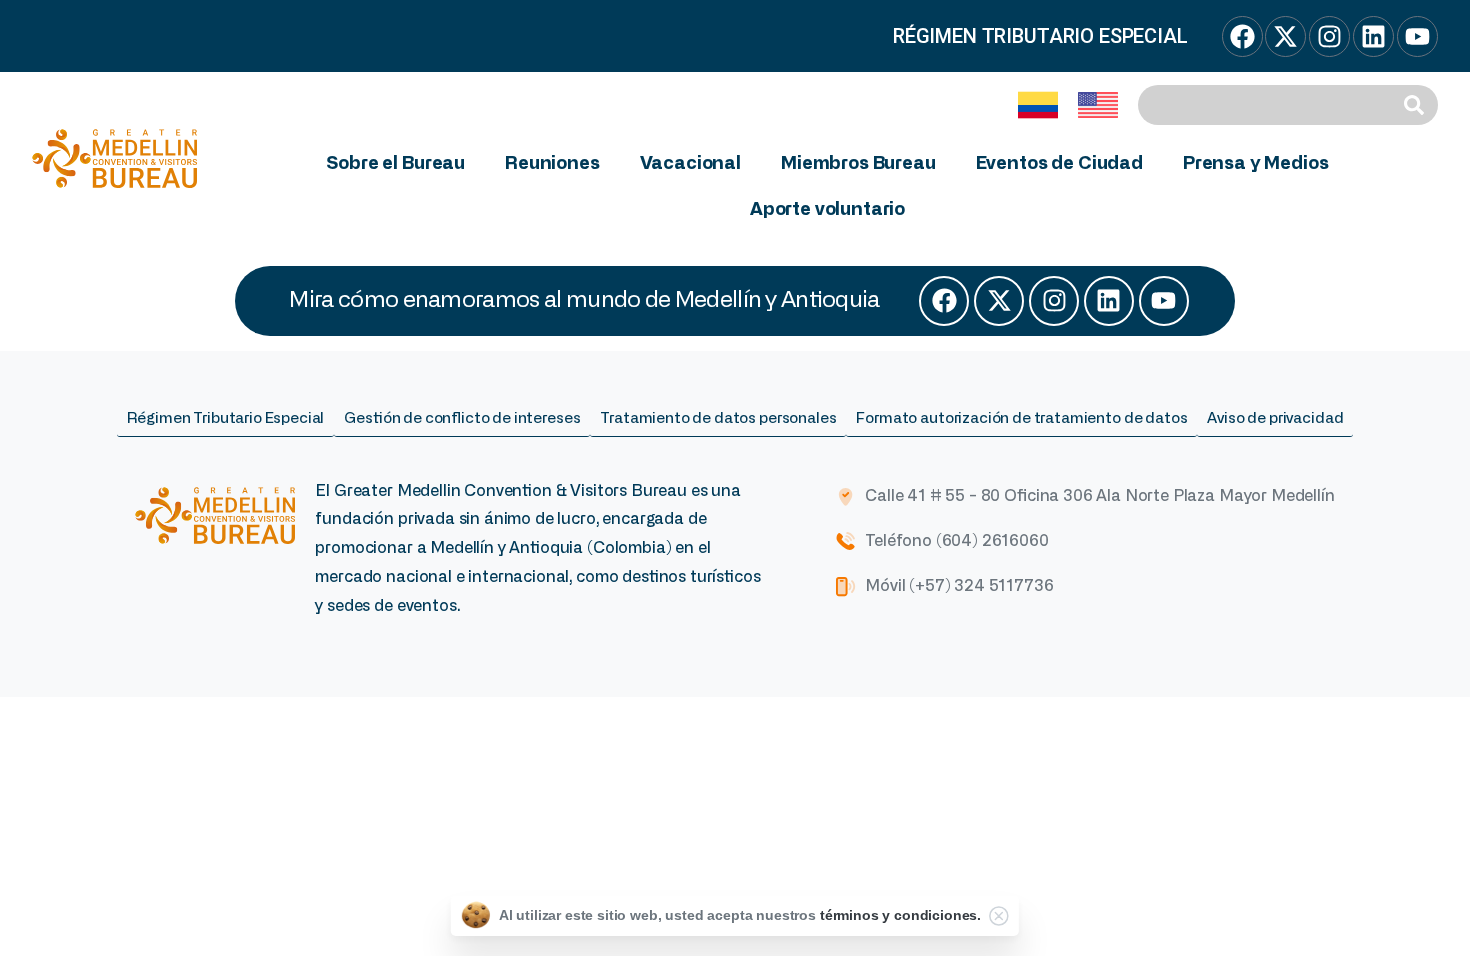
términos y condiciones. (900, 915)
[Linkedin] (1109, 301)
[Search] (1417, 105)
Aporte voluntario (827, 210)
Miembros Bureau (858, 164)
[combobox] (1267, 105)
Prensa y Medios (1256, 164)
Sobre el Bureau (395, 164)
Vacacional (690, 164)
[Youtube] (1164, 301)
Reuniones (552, 164)
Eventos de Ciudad (1059, 164)
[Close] (999, 916)
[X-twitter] (999, 301)
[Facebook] (944, 301)
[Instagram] (1054, 301)
